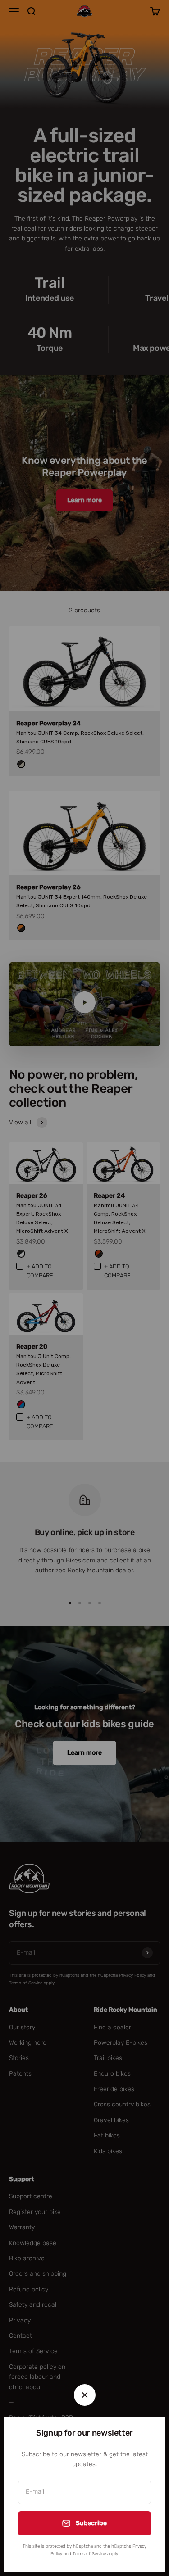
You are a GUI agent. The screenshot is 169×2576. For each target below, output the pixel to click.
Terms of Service (89, 2554)
